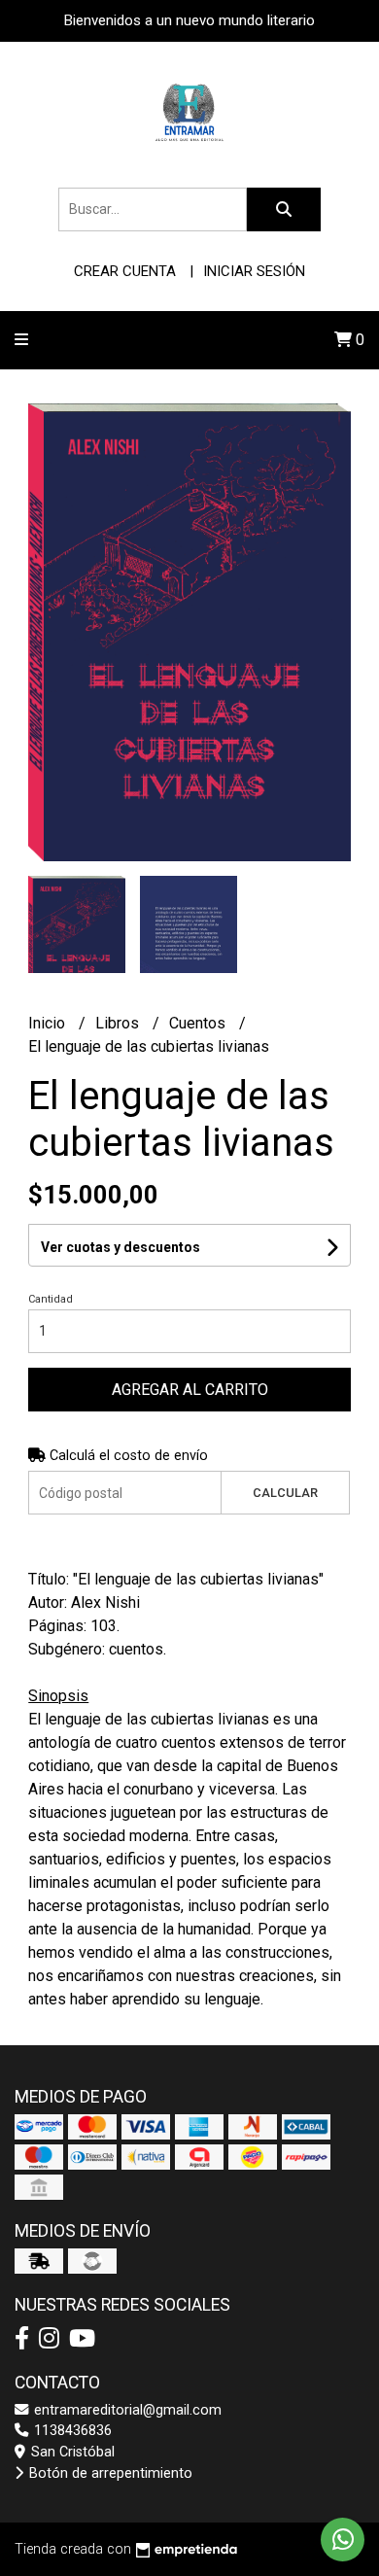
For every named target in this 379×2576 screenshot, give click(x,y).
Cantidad (51, 1299)
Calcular (285, 1493)
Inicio (49, 1023)
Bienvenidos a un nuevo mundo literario (189, 20)
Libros (119, 1023)
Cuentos (199, 1023)
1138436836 (71, 2431)
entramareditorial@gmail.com (126, 2410)
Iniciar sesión (254, 271)
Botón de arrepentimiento (109, 2473)
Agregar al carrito (190, 1390)
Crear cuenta (125, 271)
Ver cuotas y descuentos (121, 1247)
